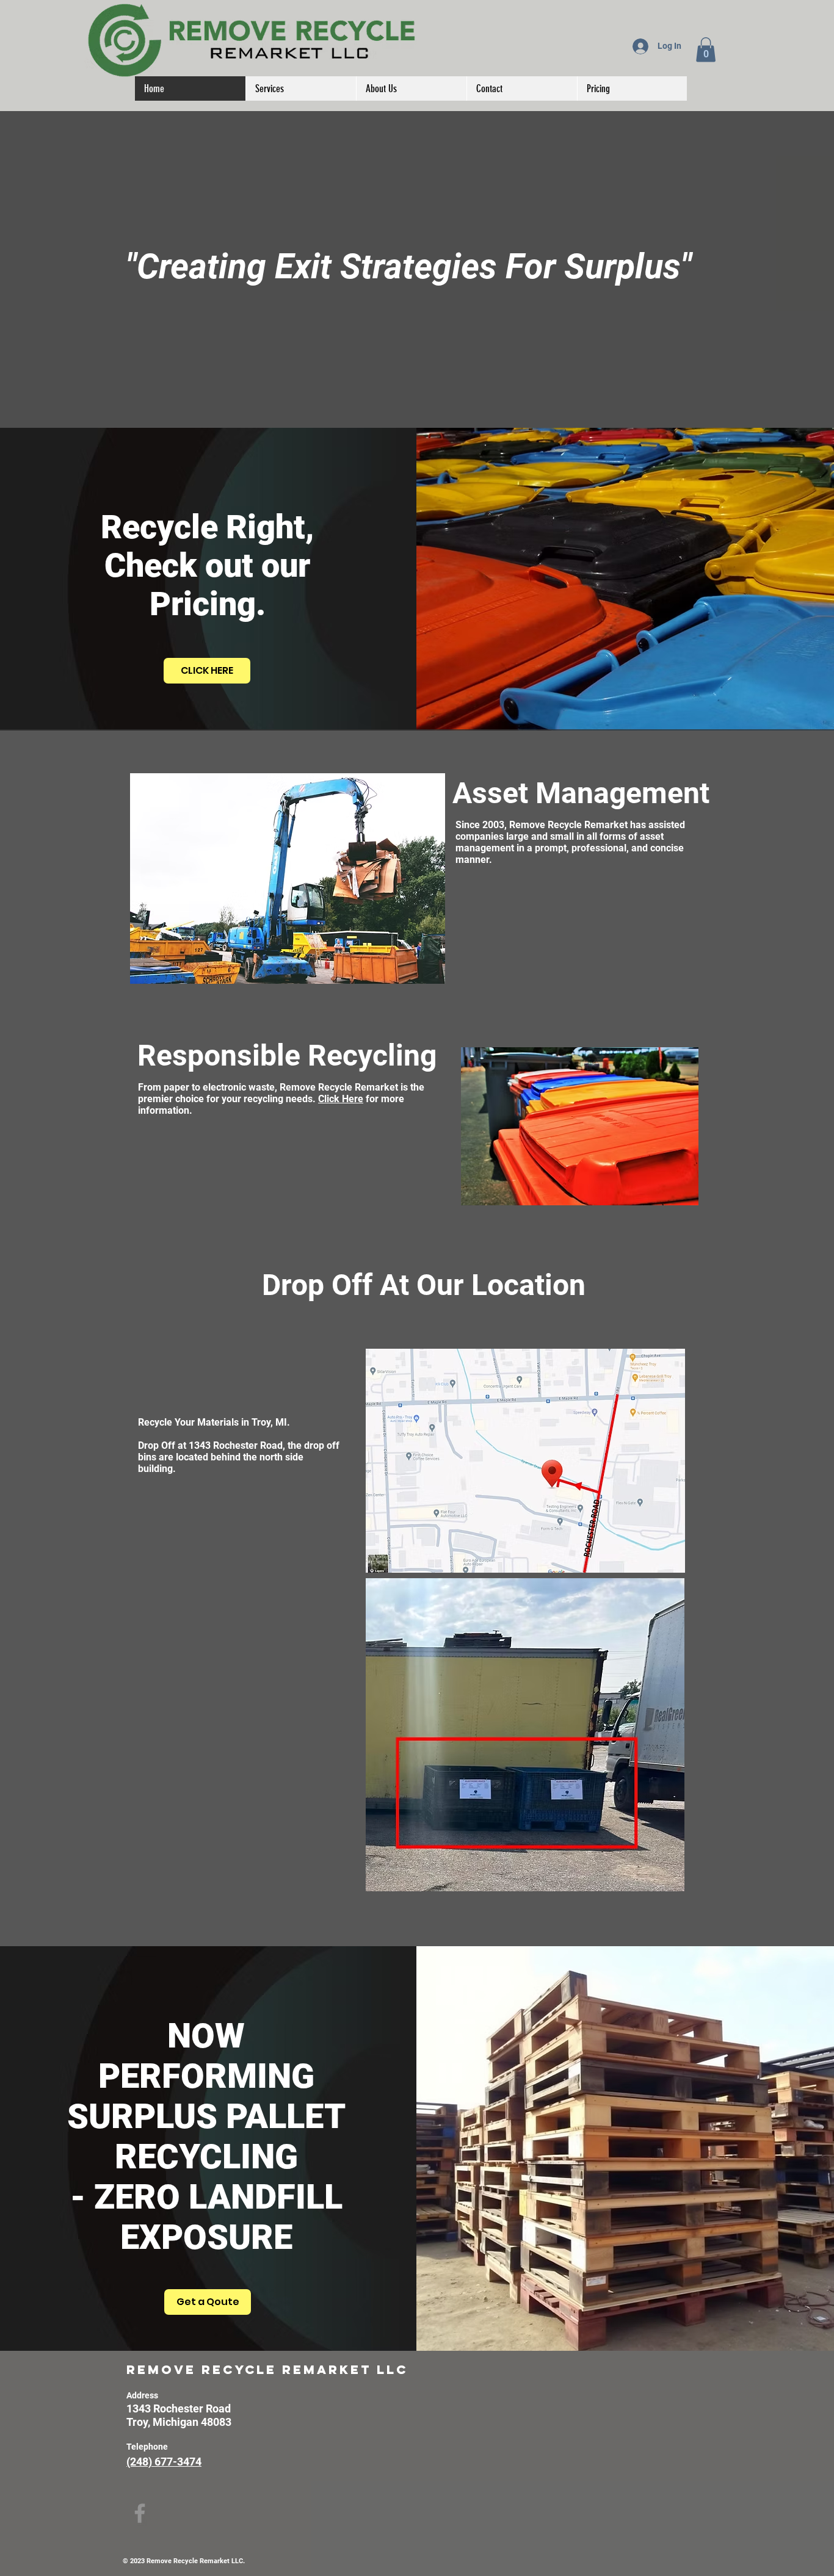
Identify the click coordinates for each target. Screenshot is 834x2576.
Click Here (341, 1099)
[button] (706, 50)
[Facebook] (140, 2513)
